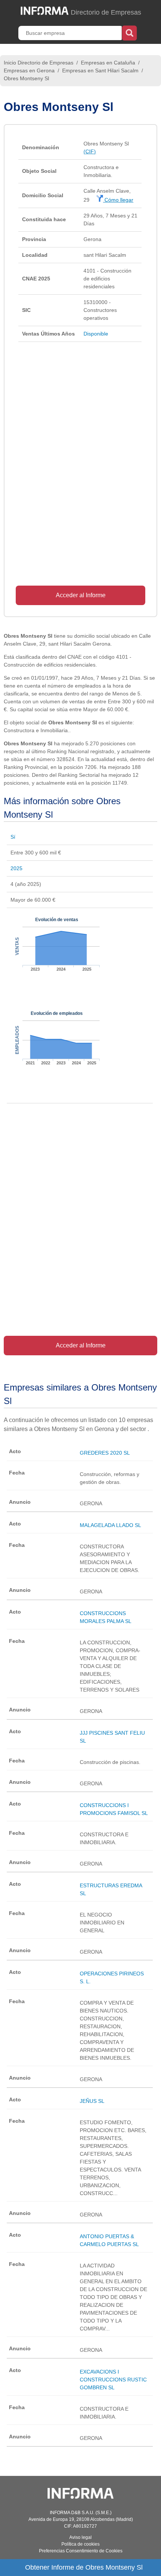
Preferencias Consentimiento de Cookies (81, 2551)
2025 (16, 868)
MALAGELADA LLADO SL (110, 1525)
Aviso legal (80, 2537)
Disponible (96, 334)
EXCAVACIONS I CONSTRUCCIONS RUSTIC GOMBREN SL (113, 2380)
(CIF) (90, 151)
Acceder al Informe (81, 595)
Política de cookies (80, 2544)
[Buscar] (129, 32)
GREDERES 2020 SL (105, 1453)
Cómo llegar (118, 200)
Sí (13, 837)
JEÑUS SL (92, 2101)
